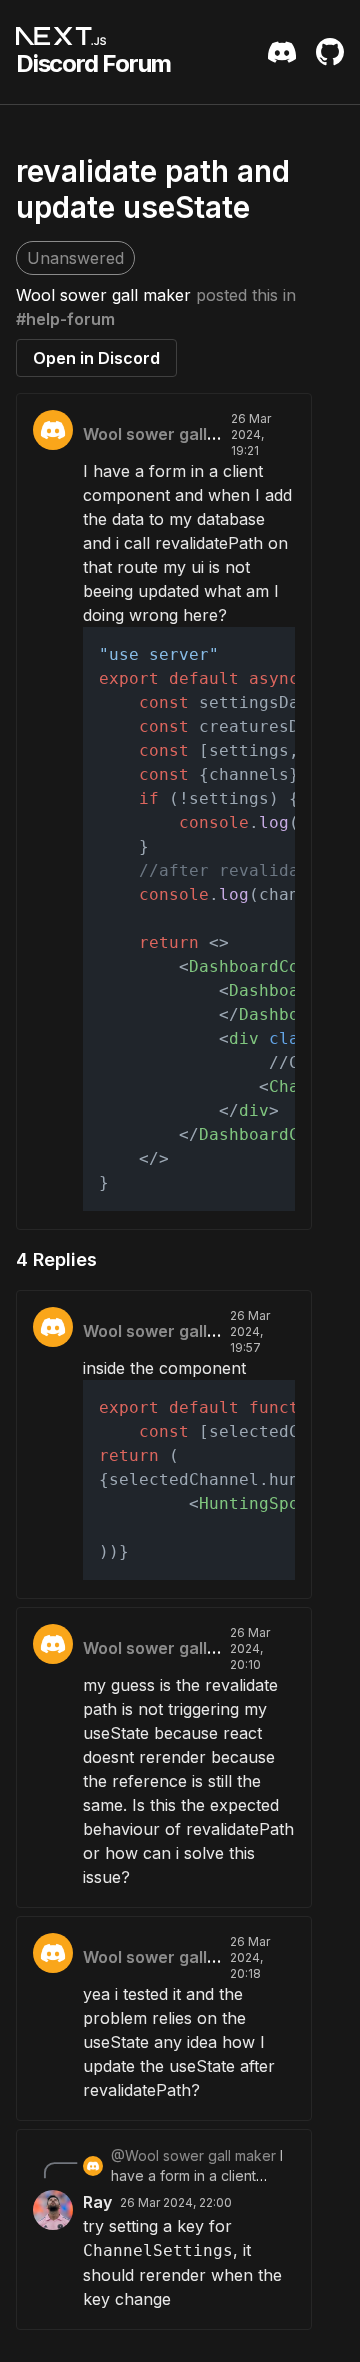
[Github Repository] (330, 52)
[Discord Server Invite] (282, 52)
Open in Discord (96, 358)
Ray (97, 2202)
